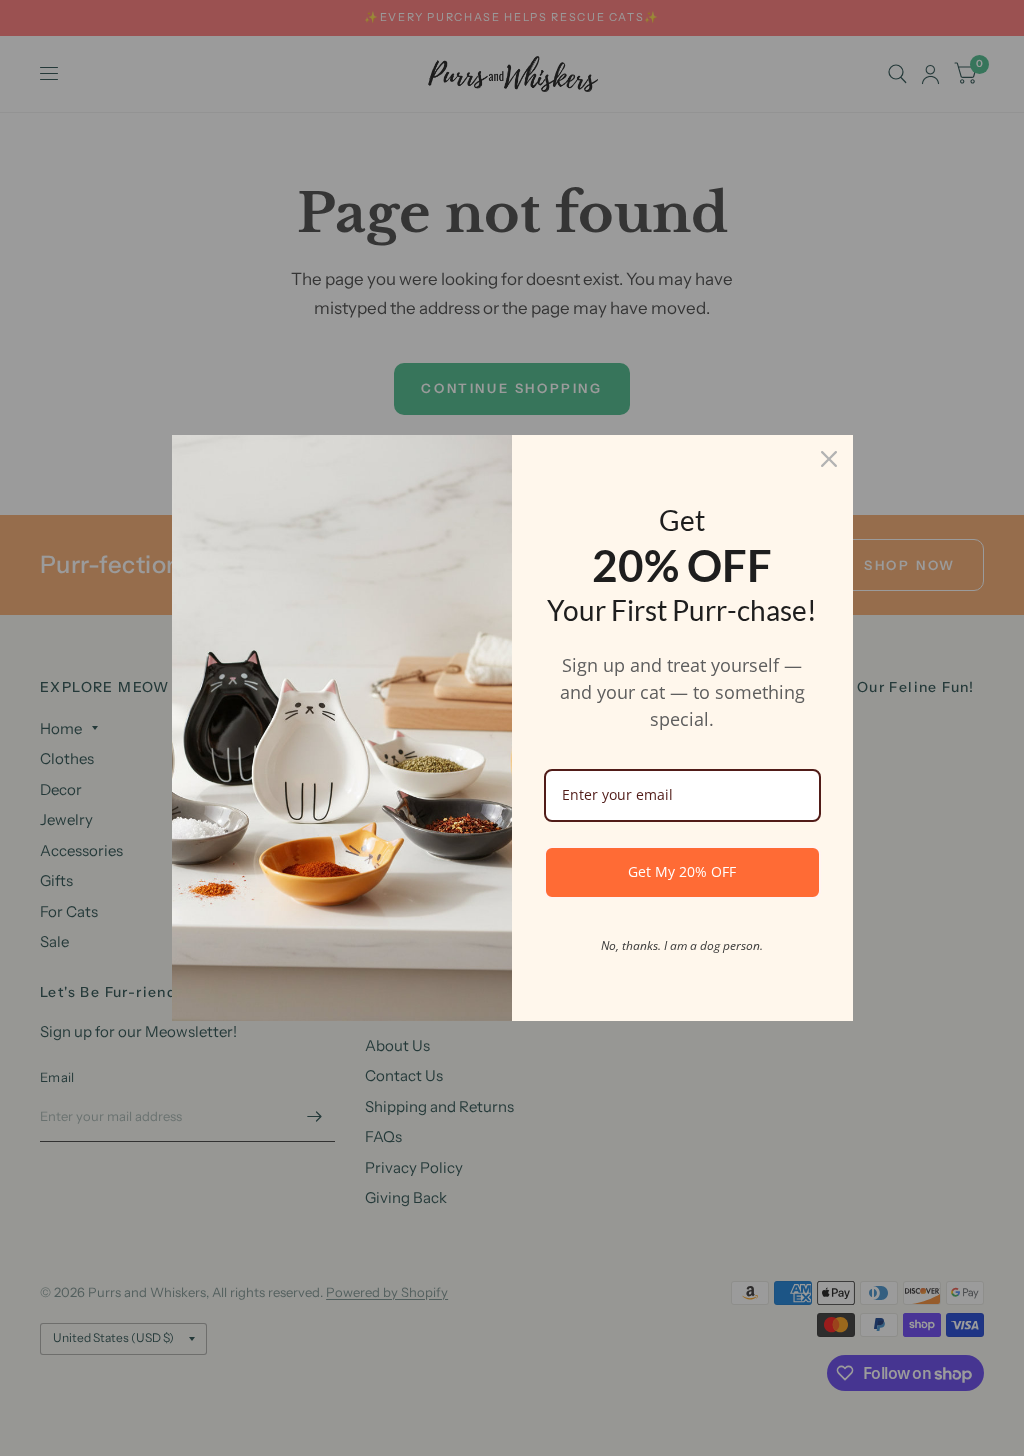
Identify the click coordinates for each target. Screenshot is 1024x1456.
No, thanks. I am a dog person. (682, 945)
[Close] (829, 459)
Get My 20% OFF (682, 871)
